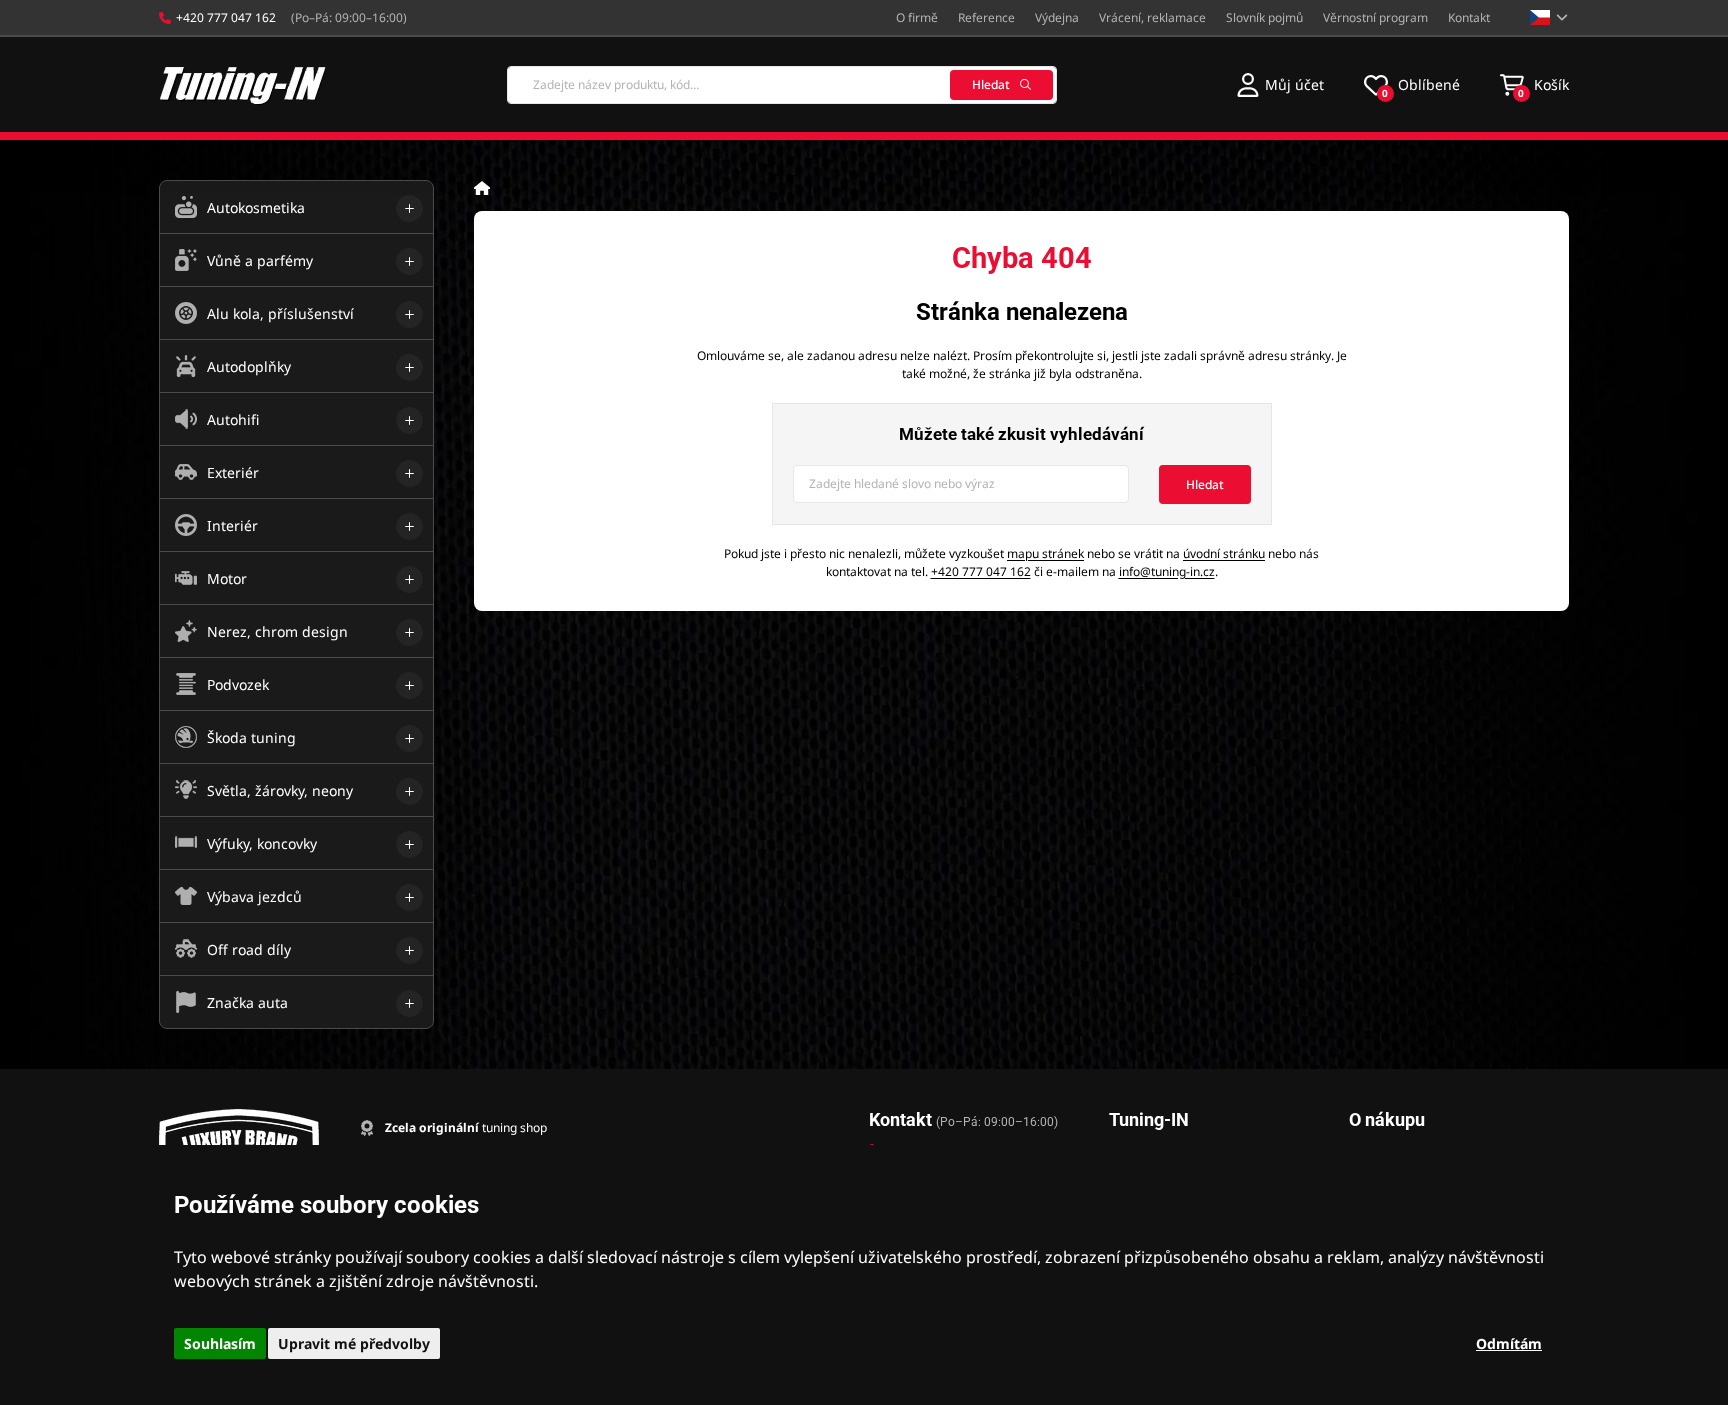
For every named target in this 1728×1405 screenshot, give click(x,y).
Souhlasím (220, 1343)
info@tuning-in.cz (1167, 571)
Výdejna (1057, 17)
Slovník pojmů (1264, 17)
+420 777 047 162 (981, 571)
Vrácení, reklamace (1152, 17)
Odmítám (1509, 1343)
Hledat (991, 84)
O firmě (917, 17)
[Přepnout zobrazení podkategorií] (409, 208)
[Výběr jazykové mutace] (1549, 17)
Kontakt (1469, 17)
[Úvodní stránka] (482, 188)
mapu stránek (1045, 553)
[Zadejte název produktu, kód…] (782, 85)
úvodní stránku (1224, 553)
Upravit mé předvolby (354, 1343)
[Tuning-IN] (243, 84)
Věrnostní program (1375, 17)
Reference (986, 17)
